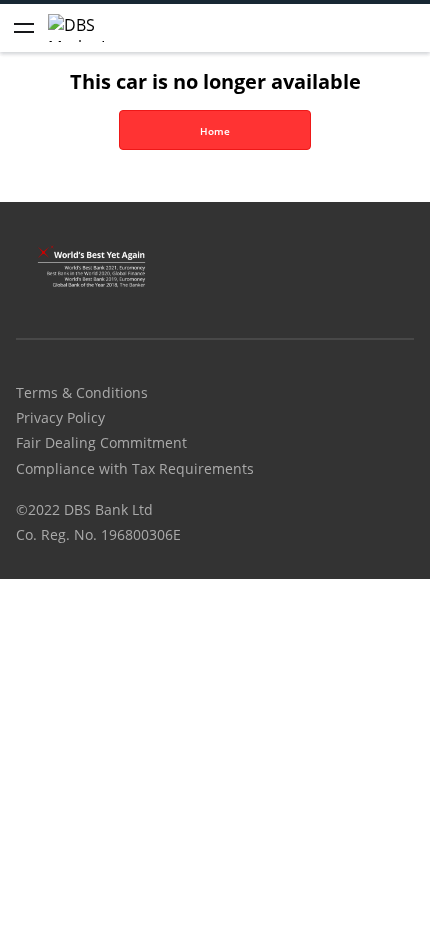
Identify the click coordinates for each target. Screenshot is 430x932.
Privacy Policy (60, 417)
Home (215, 131)
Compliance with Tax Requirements (135, 468)
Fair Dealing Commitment (101, 442)
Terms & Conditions (82, 392)
